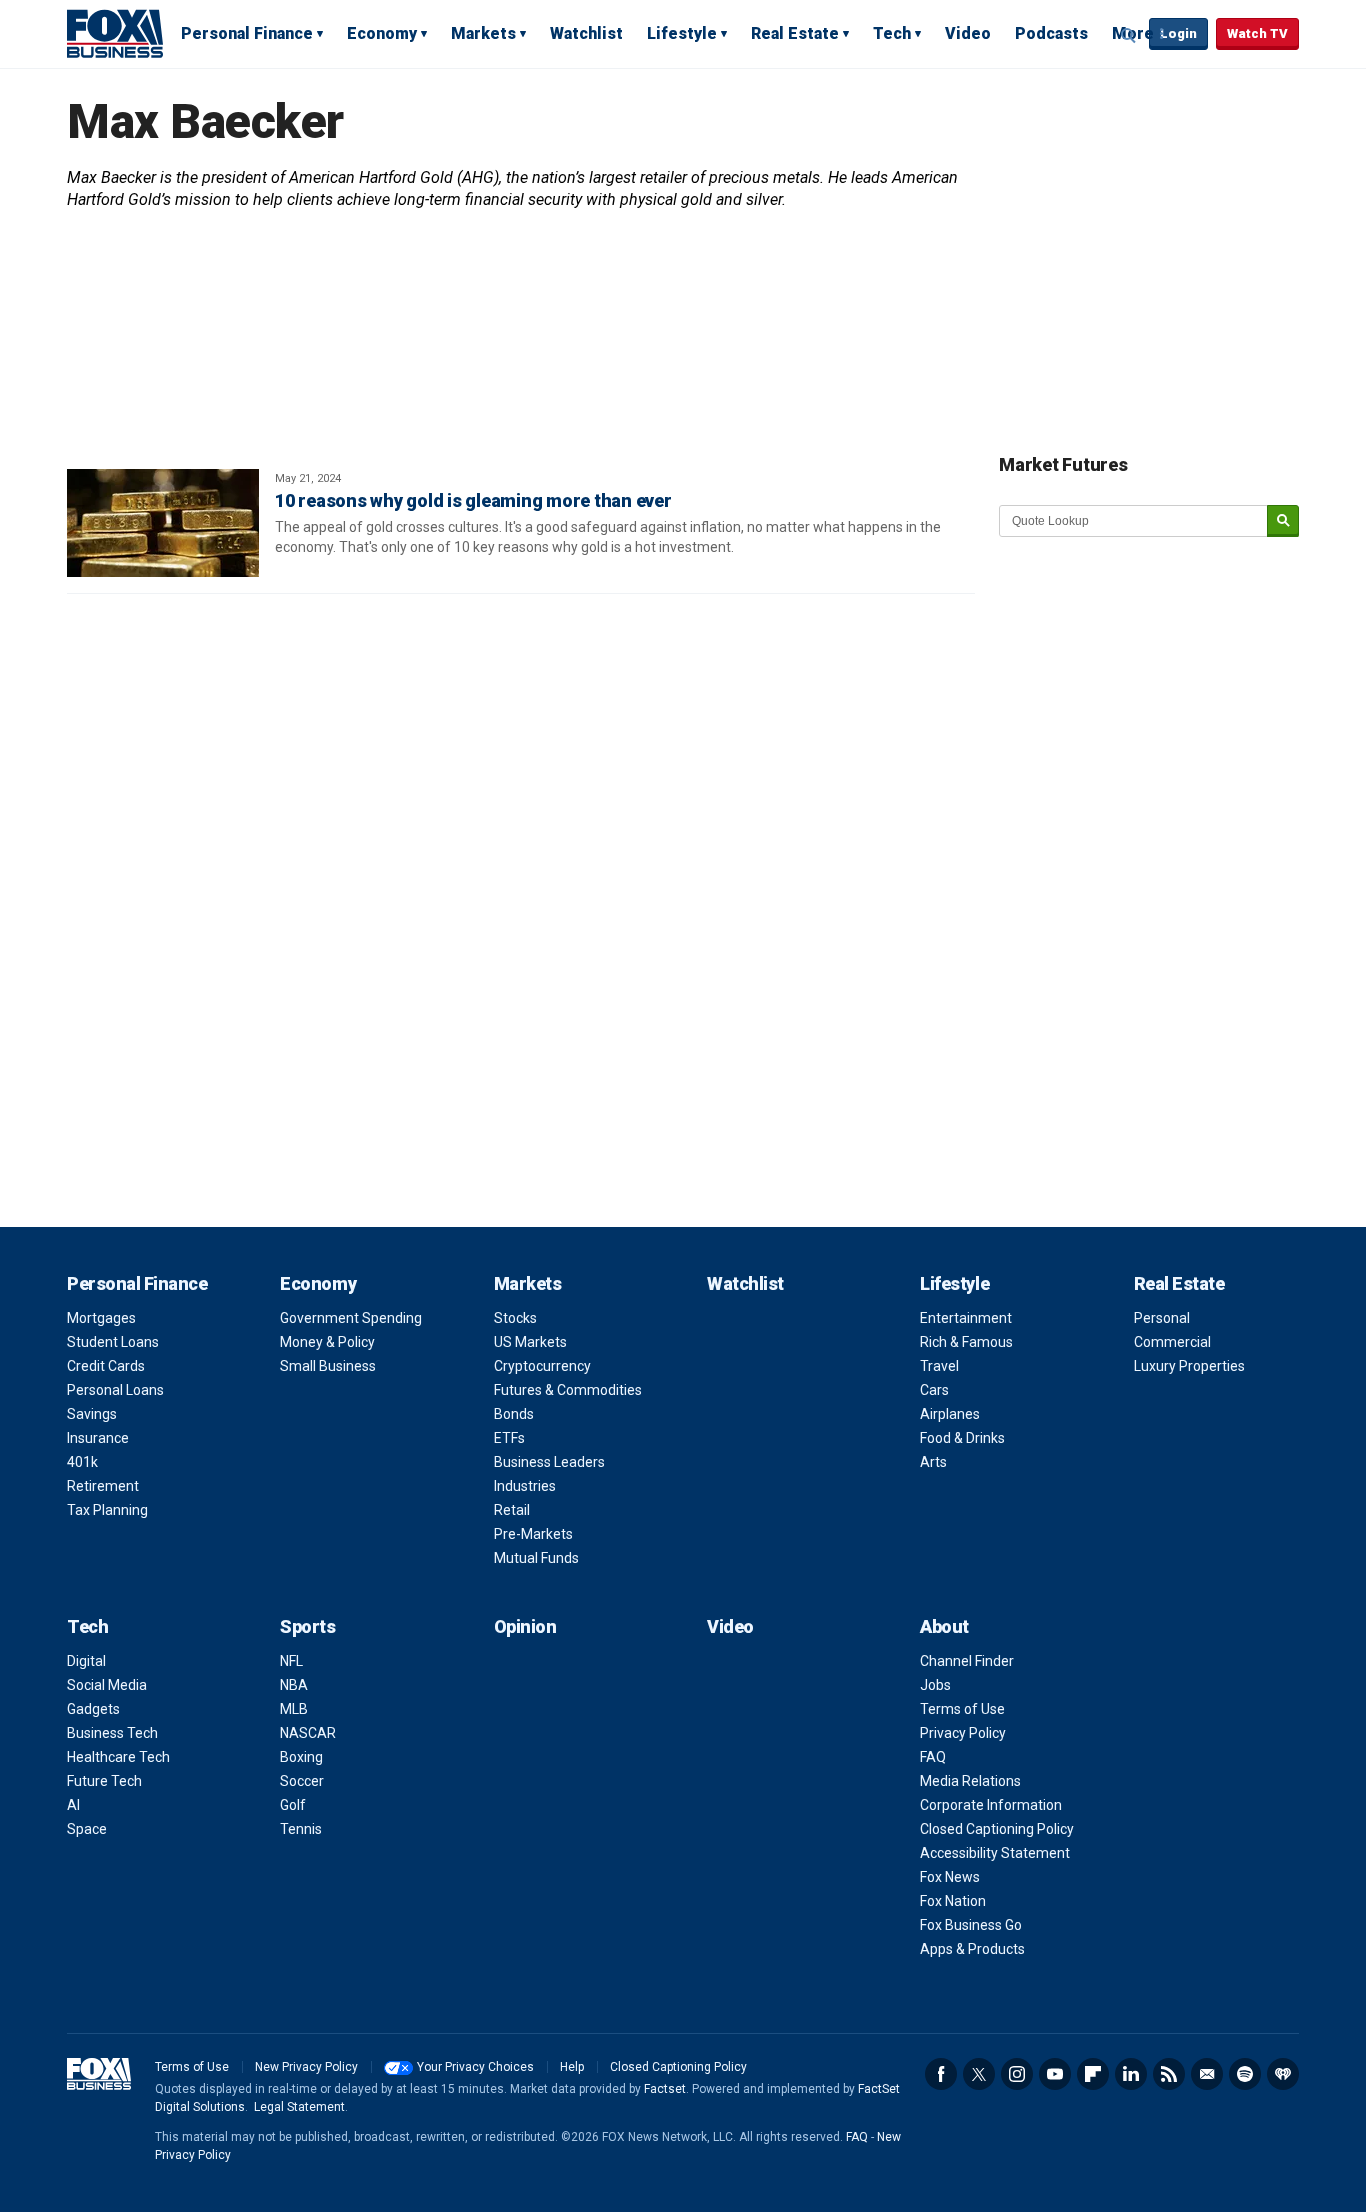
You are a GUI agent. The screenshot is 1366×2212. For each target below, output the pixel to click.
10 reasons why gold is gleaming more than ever (473, 500)
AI (73, 1805)
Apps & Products (972, 1949)
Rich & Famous (966, 1342)
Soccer (302, 1781)
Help (572, 2067)
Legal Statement (299, 2107)
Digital (86, 1661)
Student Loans (113, 1342)
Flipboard (1093, 2074)
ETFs (509, 1438)
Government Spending (351, 1318)
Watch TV (1257, 33)
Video (968, 33)
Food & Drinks (962, 1438)
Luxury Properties (1189, 1366)
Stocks (515, 1318)
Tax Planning (107, 1510)
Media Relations (970, 1781)
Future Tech (104, 1781)
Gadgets (93, 1709)
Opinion (525, 1626)
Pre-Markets (533, 1534)
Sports (307, 1626)
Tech (892, 33)
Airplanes (950, 1414)
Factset (665, 2089)
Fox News (950, 1877)
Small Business (328, 1366)
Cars (934, 1390)
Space (87, 1829)
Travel (939, 1366)
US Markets (530, 1342)
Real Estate (795, 33)
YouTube (1055, 2074)
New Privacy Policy (306, 2067)
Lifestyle (682, 33)
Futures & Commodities (568, 1390)
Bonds (514, 1414)
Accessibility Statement (995, 1853)
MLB (294, 1709)
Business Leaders (549, 1462)
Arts (933, 1462)
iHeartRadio (1283, 2074)
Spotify (1245, 2074)
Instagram (1017, 2074)
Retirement (103, 1486)
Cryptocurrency (542, 1366)
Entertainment (966, 1318)
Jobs (935, 1685)
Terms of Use (962, 1709)
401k (82, 1462)
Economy (382, 33)
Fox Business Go (971, 1925)
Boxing (301, 1757)
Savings (92, 1414)
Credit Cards (106, 1366)
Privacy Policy (963, 1733)
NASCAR (308, 1733)
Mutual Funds (536, 1558)
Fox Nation (953, 1901)
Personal (1162, 1318)
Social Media (107, 1685)
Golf (293, 1805)
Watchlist (586, 33)
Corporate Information (991, 1805)
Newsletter (1207, 2074)
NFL (291, 1661)
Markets (483, 33)
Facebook (941, 2074)
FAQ (933, 1757)
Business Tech (112, 1733)
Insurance (98, 1438)
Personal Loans (115, 1390)
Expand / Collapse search (1129, 35)
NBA (294, 1685)
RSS (1169, 2074)
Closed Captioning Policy (997, 1829)
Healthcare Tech (118, 1757)
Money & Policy (327, 1342)
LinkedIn (1131, 2074)
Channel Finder (967, 1661)
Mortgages (101, 1318)
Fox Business (115, 33)
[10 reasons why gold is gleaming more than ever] (163, 523)
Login (1178, 33)
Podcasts (1051, 33)
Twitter (979, 2074)
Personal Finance (247, 33)
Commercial (1172, 1342)
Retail (512, 1510)
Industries (525, 1486)
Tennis (301, 1829)
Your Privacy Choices (475, 2067)
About (944, 1626)
